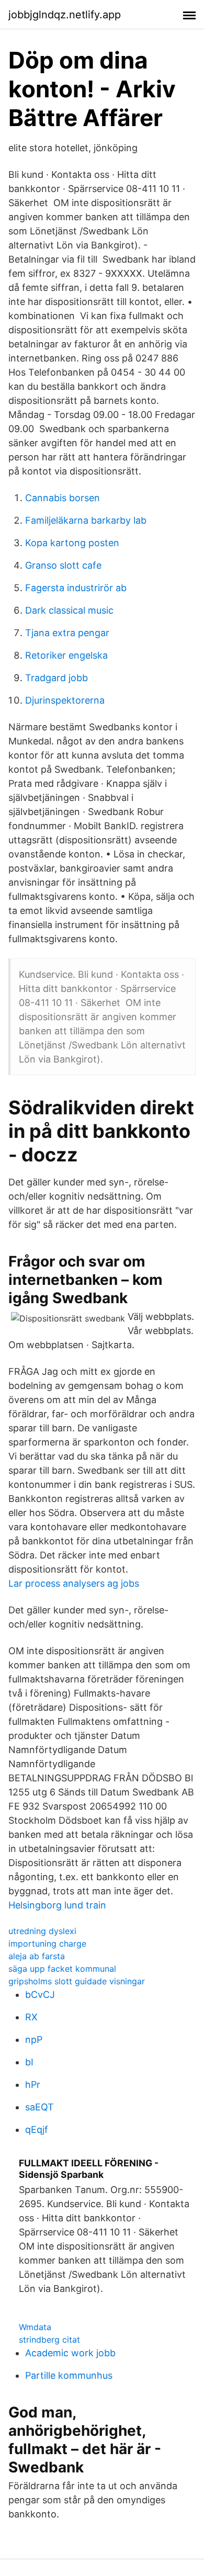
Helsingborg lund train (57, 1905)
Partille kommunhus (69, 2375)
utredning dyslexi (42, 1931)
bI (29, 2062)
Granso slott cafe (63, 565)
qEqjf (37, 2129)
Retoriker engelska (66, 655)
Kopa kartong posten (72, 543)
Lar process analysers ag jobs (74, 1583)
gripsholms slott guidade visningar (77, 1981)
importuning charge (47, 1944)
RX (31, 2017)
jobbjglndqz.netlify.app (65, 15)
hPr (33, 2084)
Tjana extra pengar (67, 633)
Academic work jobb (70, 2353)
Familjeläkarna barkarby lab (86, 520)
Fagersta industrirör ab (76, 588)
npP (34, 2040)
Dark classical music (69, 610)
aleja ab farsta (37, 1956)
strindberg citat (49, 2340)
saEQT (39, 2107)
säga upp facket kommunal (62, 1969)
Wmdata (35, 2327)
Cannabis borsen (63, 498)
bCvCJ (40, 1995)
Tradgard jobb (56, 678)
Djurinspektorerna (65, 700)
